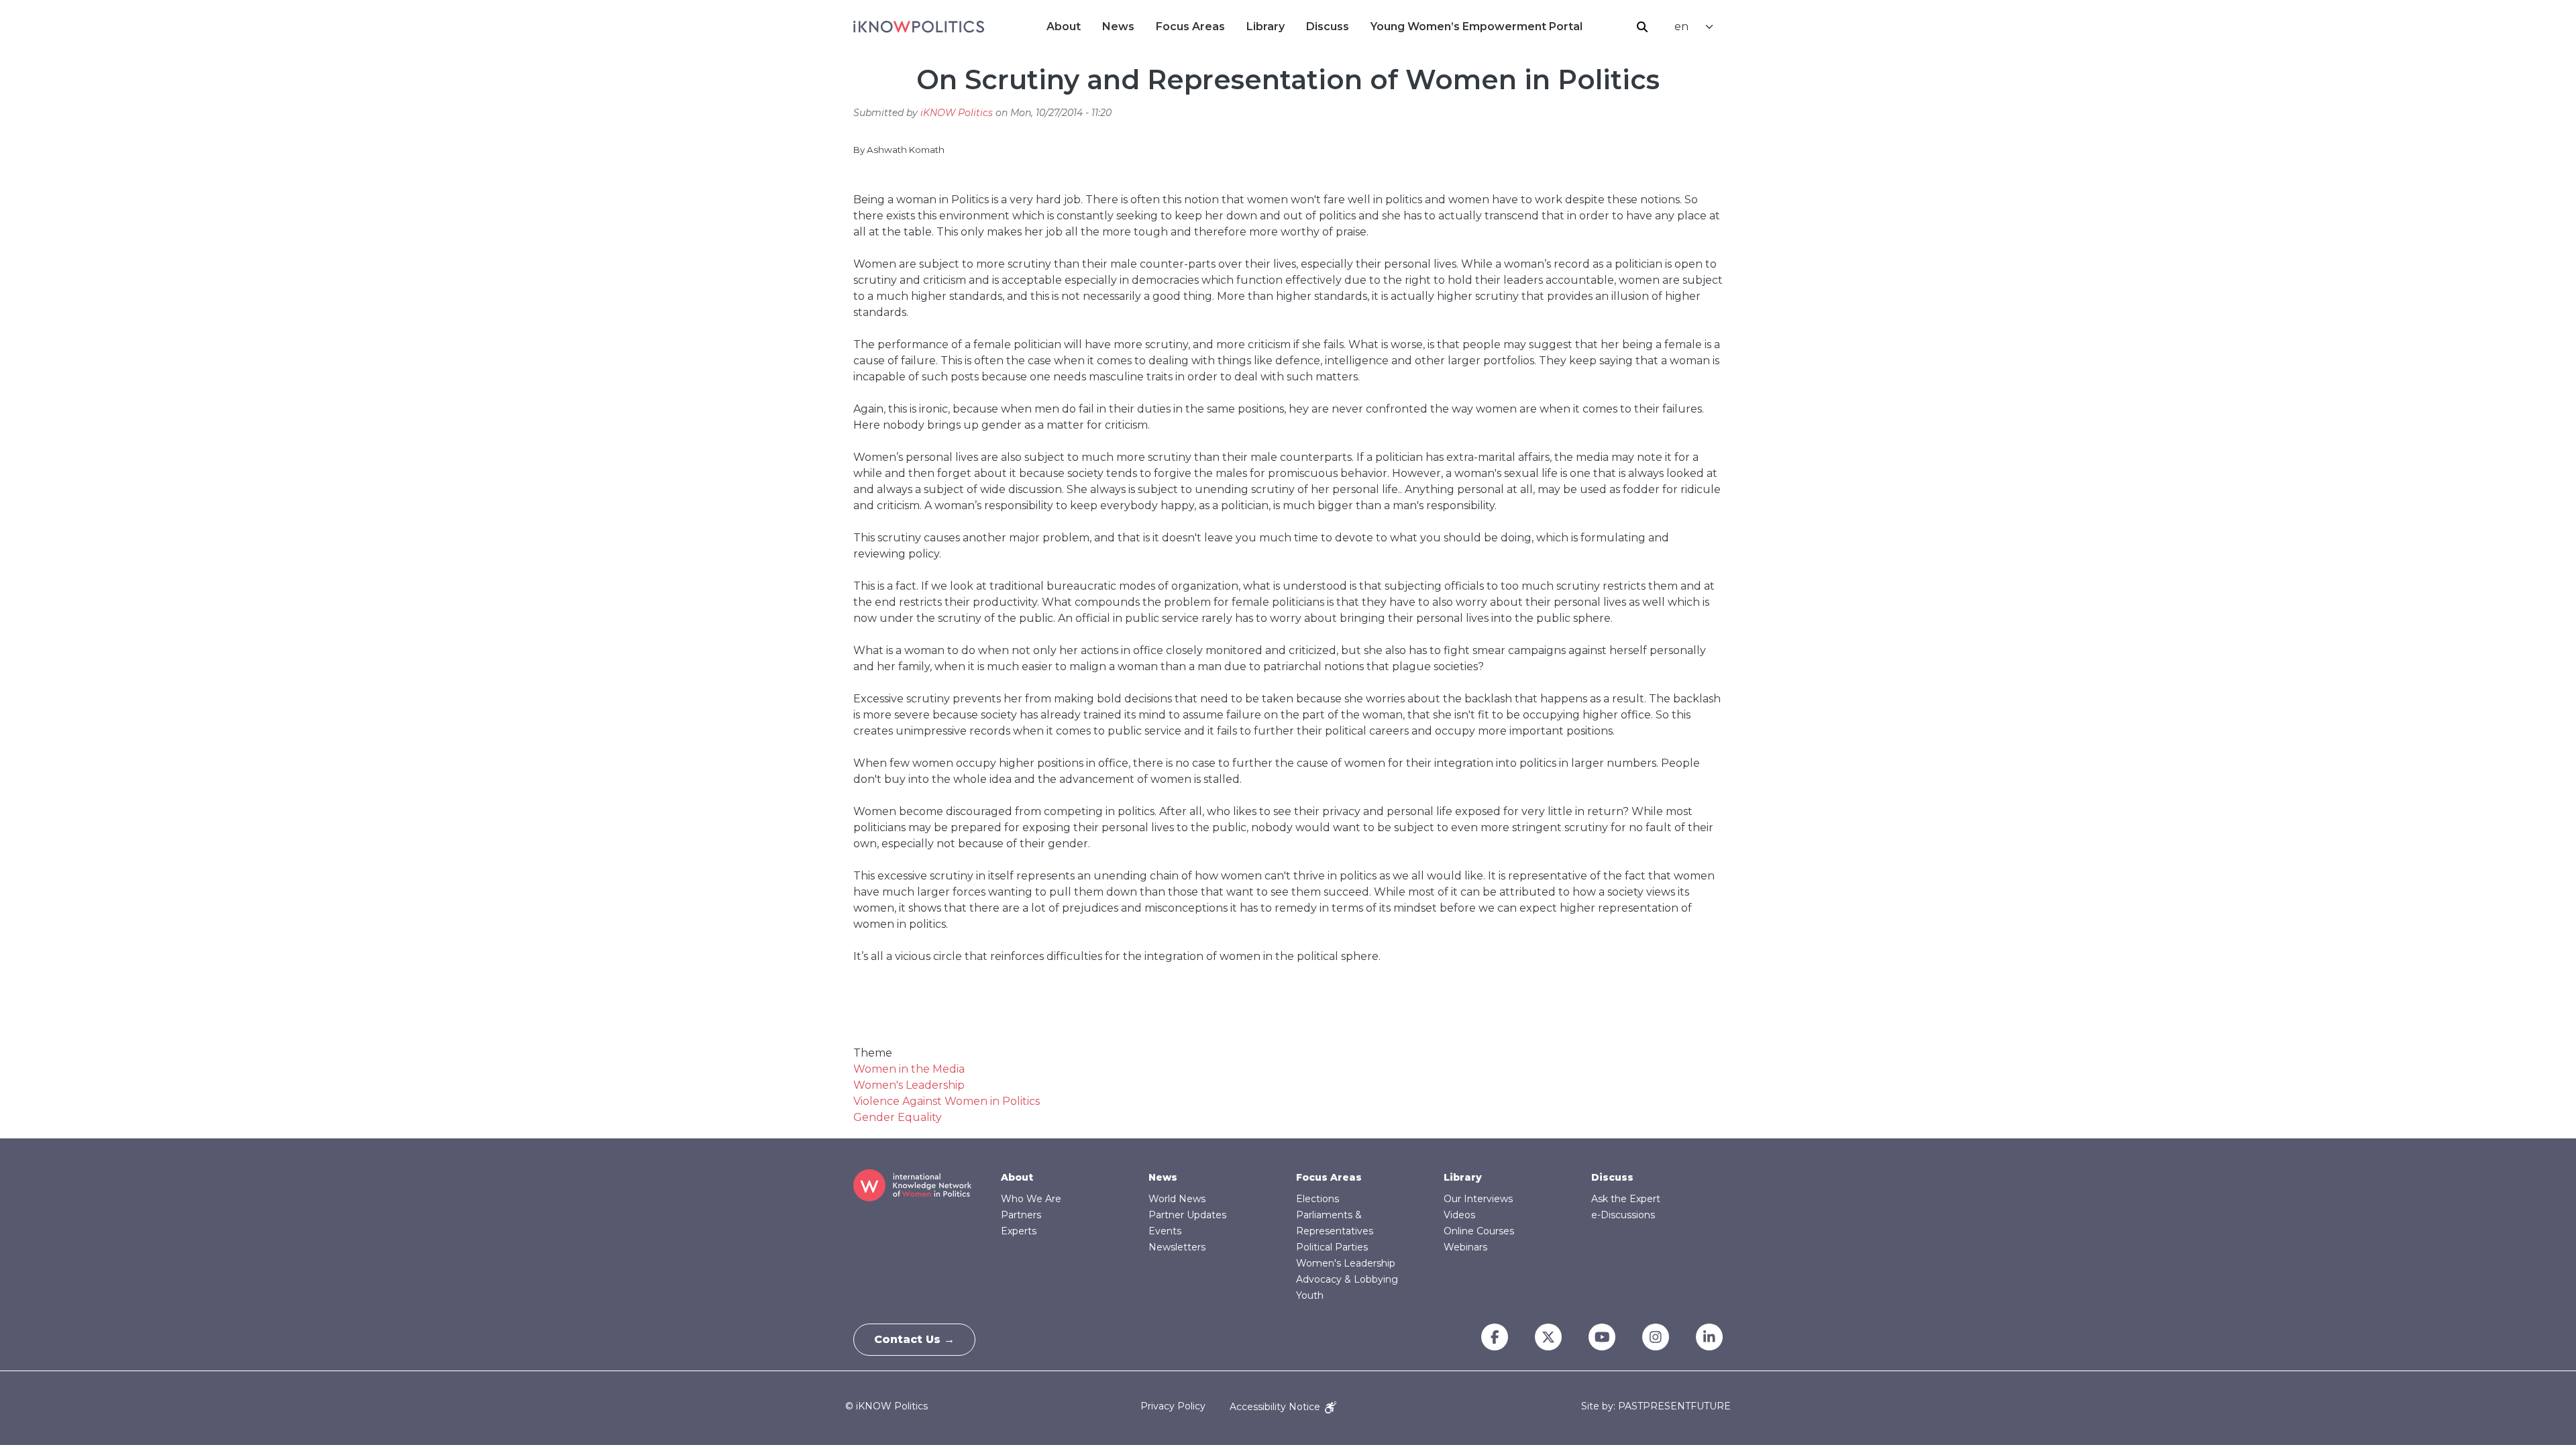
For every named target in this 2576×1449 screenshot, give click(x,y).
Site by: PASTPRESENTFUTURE (1656, 1406)
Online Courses (1479, 1231)
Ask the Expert (1626, 1199)
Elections (1318, 1199)
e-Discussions (1623, 1215)
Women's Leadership (909, 1085)
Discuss (1328, 26)
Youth (1310, 1295)
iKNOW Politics (957, 113)
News (1118, 26)
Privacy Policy (1173, 1407)
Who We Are (1031, 1199)
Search (1642, 27)
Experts (1019, 1231)
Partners (1021, 1215)
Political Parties (1332, 1247)
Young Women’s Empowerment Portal (1477, 26)
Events (1165, 1231)
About (1064, 26)
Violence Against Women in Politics (947, 1101)
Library (1266, 26)
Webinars (1465, 1247)
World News (1177, 1199)
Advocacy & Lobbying (1347, 1279)
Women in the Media (909, 1069)
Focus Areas (1190, 26)
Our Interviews (1478, 1199)
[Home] (919, 27)
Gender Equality (898, 1117)
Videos (1459, 1215)
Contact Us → (914, 1339)
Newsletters (1177, 1247)
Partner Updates (1187, 1215)
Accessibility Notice (1276, 1407)
